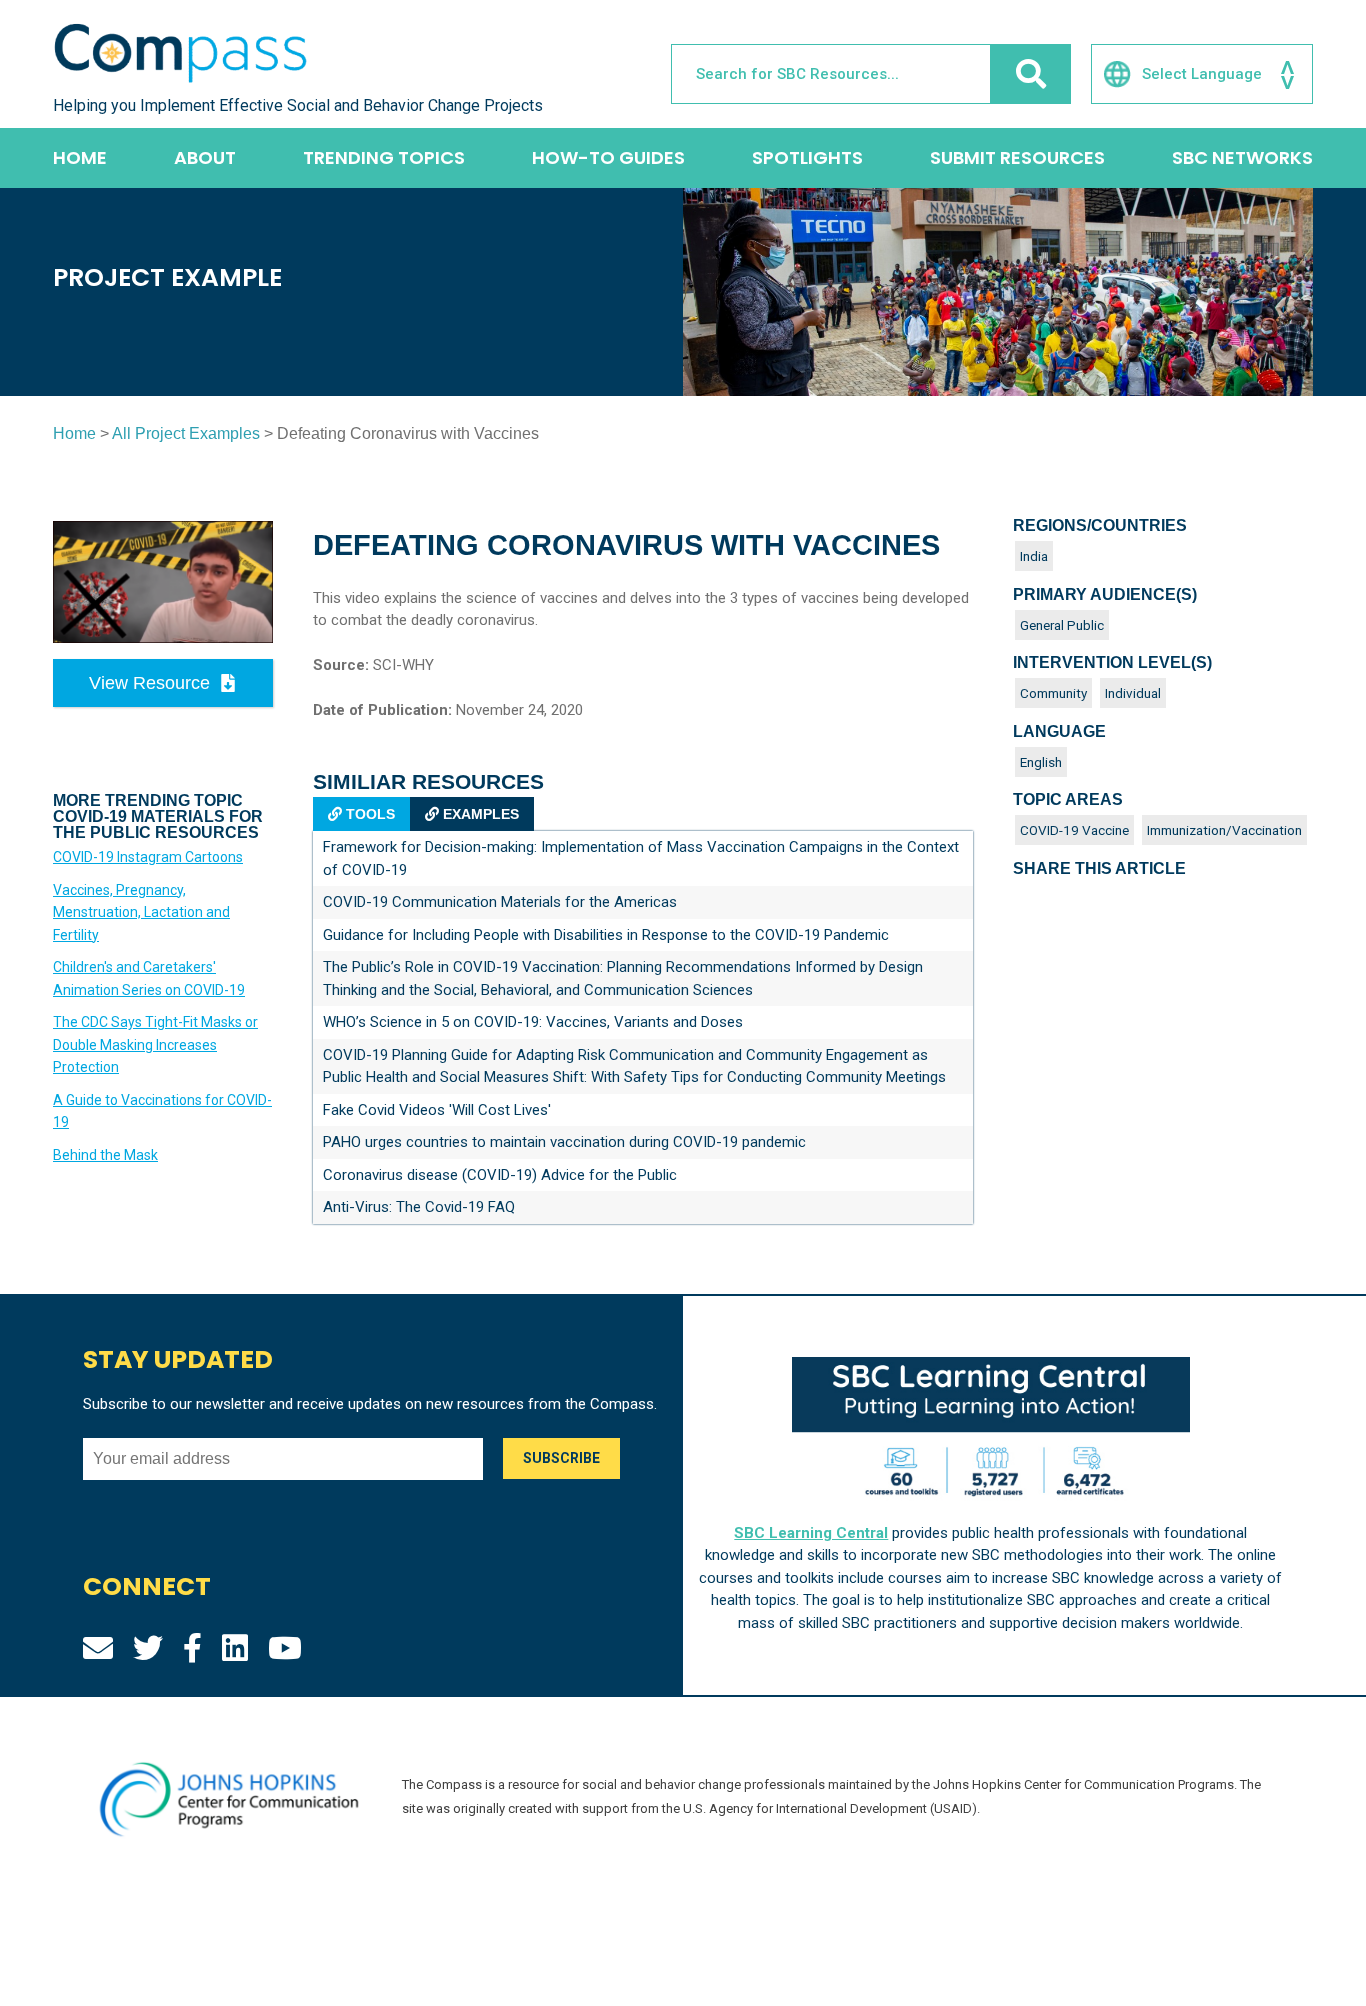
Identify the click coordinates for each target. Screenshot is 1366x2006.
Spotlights (807, 157)
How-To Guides (608, 157)
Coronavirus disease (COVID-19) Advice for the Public (500, 1175)
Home (80, 157)
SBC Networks (1242, 157)
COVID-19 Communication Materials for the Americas (500, 902)
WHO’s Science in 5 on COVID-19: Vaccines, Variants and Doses (533, 1022)
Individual (1133, 693)
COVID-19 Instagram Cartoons (148, 857)
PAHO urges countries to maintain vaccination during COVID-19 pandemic (564, 1142)
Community (1053, 693)
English (1041, 762)
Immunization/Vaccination (1224, 830)
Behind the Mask (105, 1155)
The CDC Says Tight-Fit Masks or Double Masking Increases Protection (155, 1044)
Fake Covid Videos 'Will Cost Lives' (437, 1110)
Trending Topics (384, 157)
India (1034, 556)
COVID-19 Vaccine (1074, 830)
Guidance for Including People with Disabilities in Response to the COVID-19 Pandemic (606, 935)
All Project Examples (186, 433)
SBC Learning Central (811, 1533)
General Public (1062, 625)
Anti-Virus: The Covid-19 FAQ (419, 1207)
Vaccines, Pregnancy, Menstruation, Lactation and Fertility (141, 912)
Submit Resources (1017, 157)
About (205, 157)
